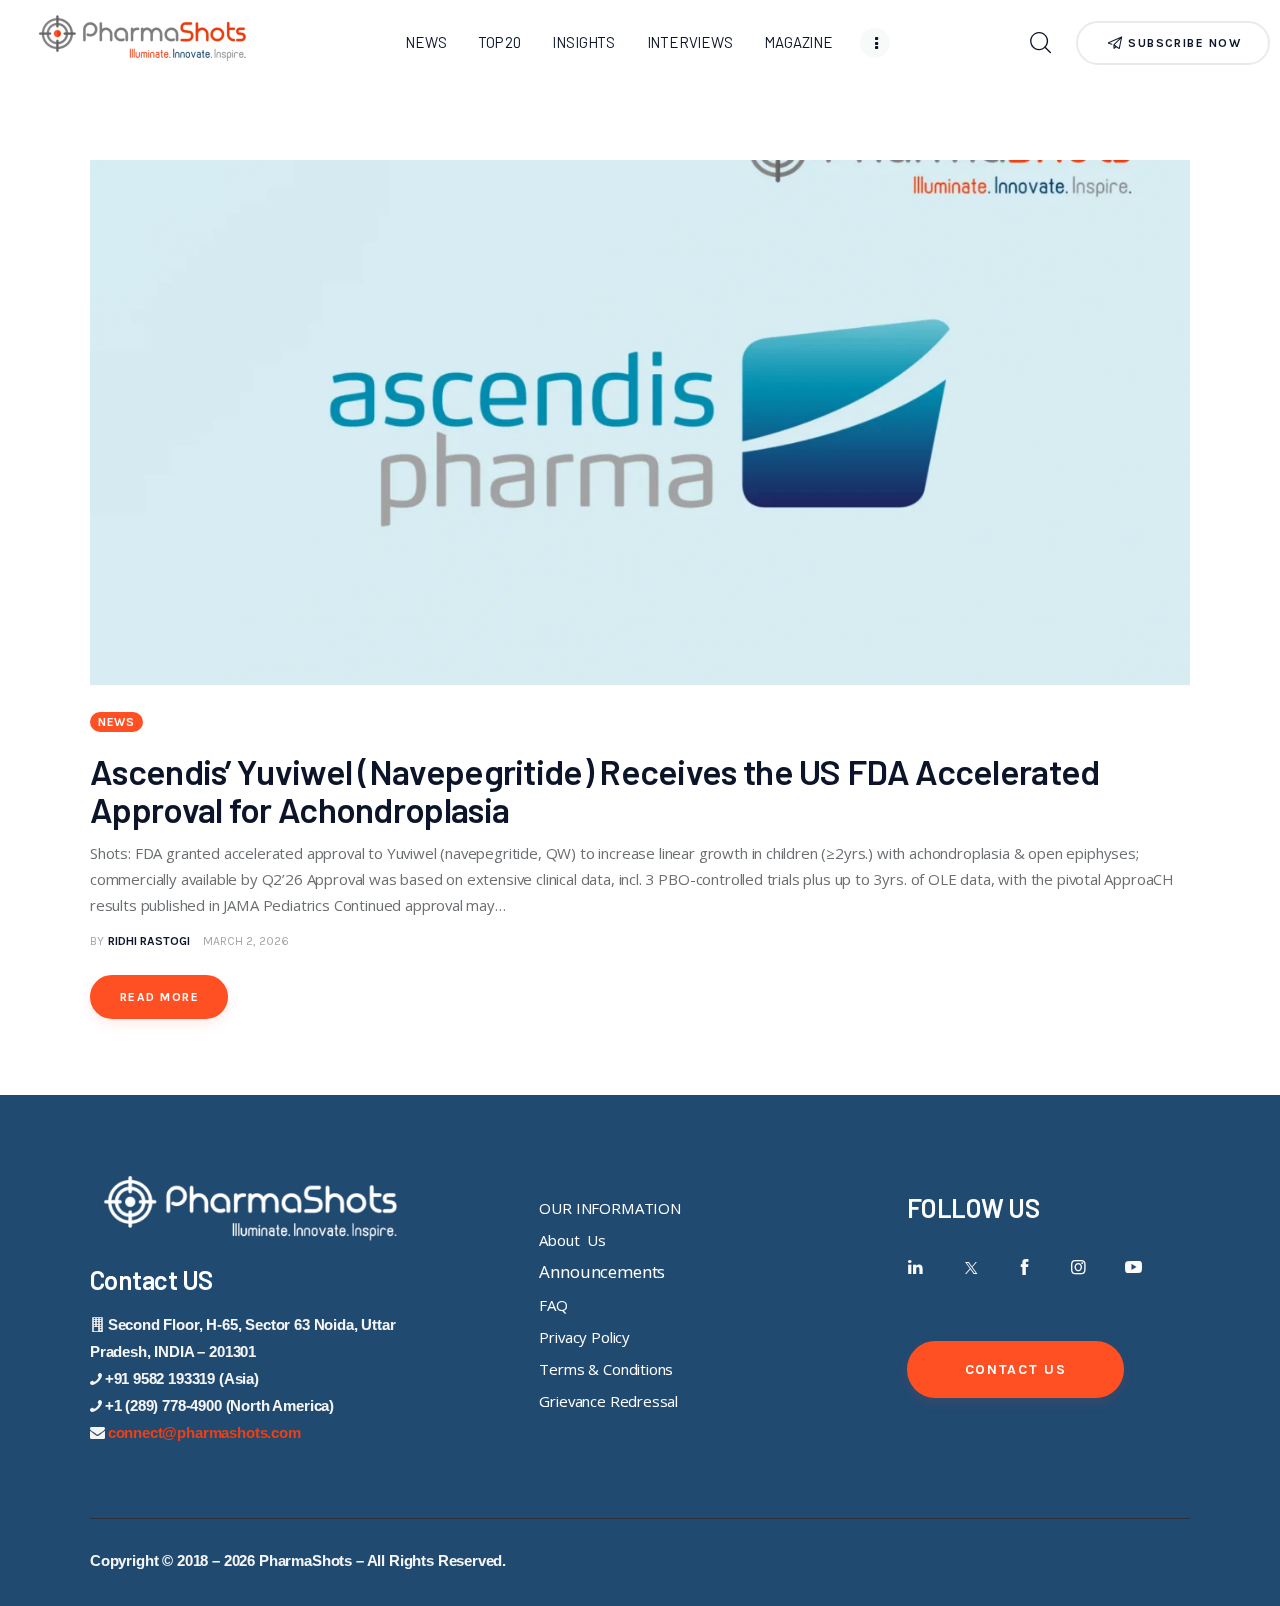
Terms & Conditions (606, 1369)
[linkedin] (915, 1267)
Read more (159, 997)
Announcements (602, 1271)
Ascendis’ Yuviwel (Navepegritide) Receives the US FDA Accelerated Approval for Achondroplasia (595, 790)
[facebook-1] (1024, 1267)
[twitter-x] (969, 1267)
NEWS (116, 722)
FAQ (553, 1305)
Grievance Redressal (608, 1401)
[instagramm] (1079, 1267)
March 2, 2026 (246, 941)
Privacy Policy (584, 1337)
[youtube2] (1133, 1267)
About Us (572, 1240)
